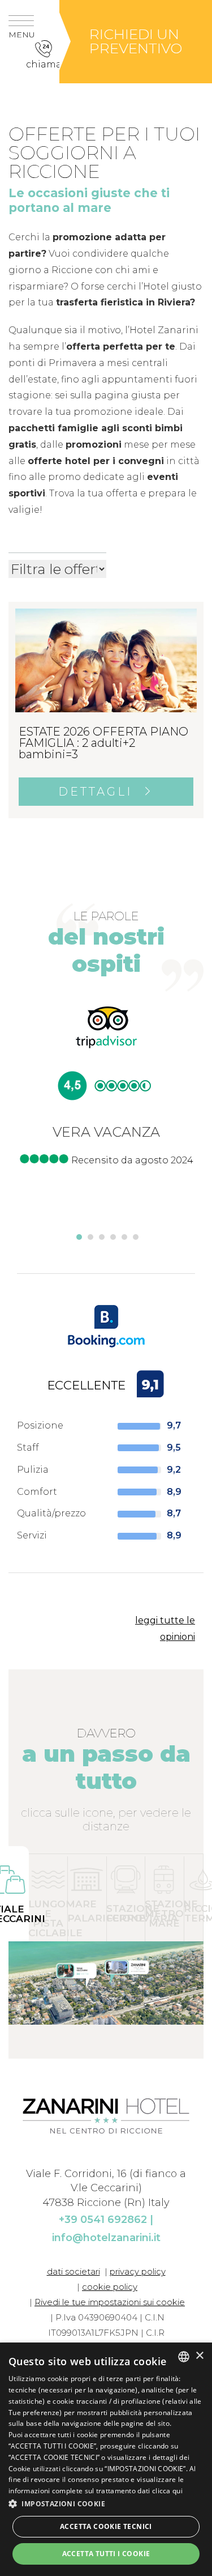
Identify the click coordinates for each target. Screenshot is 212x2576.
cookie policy (110, 2287)
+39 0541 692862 (103, 2220)
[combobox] (184, 2357)
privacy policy (138, 2271)
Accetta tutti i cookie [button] (106, 2554)
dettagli (98, 792)
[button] (48, 1898)
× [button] (199, 2356)
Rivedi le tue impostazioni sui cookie (110, 2302)
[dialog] (106, 2459)
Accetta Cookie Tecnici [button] (106, 2526)
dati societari (73, 2271)
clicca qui (167, 2491)
